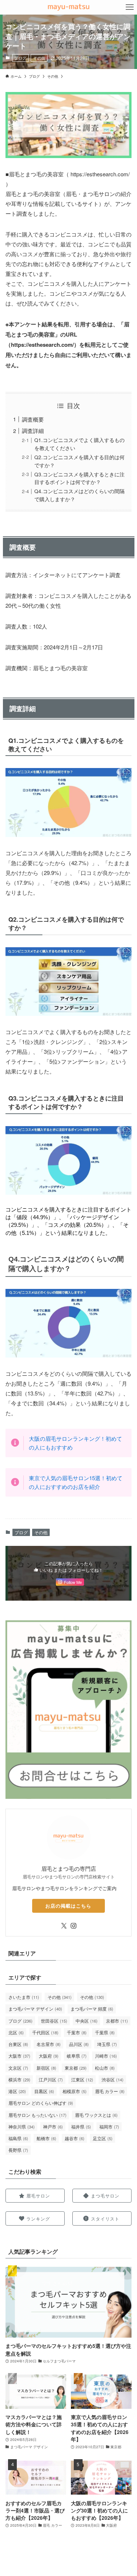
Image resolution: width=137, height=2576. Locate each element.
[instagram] (73, 1926)
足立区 (103, 2138)
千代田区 (45, 2032)
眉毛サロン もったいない (37, 2115)
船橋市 (46, 2138)
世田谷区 (54, 2021)
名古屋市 (49, 2044)
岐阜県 (77, 2056)
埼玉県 (107, 2044)
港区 (17, 2091)
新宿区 (46, 2068)
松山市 (105, 2068)
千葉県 (105, 2032)
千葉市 (77, 2032)
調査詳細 (33, 431)
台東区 (18, 2044)
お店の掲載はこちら (68, 1906)
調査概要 (33, 419)
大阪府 (49, 2056)
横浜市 (19, 2079)
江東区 (82, 2079)
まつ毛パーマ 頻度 (92, 2009)
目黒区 (44, 2091)
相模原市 (75, 2091)
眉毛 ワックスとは (96, 2115)
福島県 (18, 2138)
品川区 (79, 2044)
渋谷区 (113, 2079)
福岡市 (109, 2126)
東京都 (76, 2068)
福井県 (81, 2126)
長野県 (18, 2150)
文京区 (18, 2068)
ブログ (20, 58)
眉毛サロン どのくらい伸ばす (41, 2103)
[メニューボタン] (130, 7)
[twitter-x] (64, 1926)
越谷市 (75, 2138)
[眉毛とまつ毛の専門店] (68, 7)
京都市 (117, 2021)
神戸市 (53, 2126)
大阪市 (19, 2056)
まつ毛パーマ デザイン (35, 2009)
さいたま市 (24, 1997)
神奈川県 (22, 2126)
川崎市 (106, 2056)
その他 (39, 58)
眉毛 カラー (110, 2091)
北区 (16, 2032)
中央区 (87, 2021)
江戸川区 (51, 2079)
